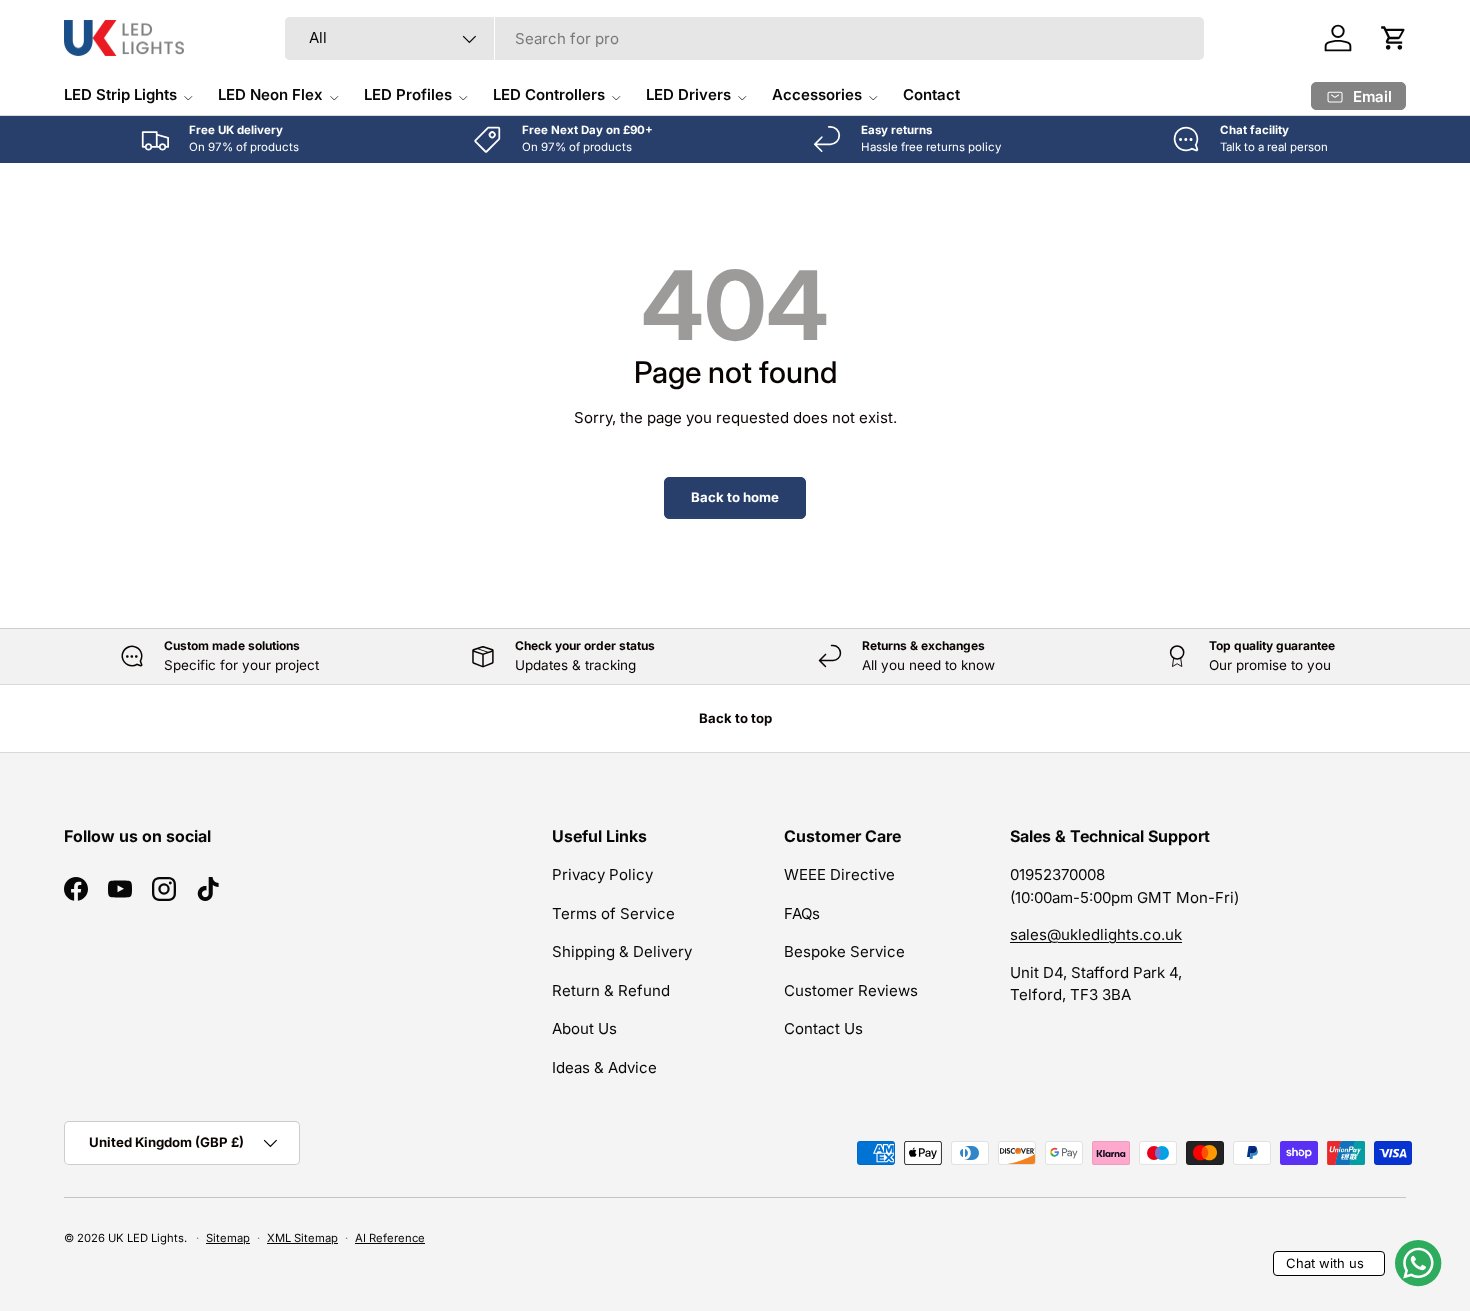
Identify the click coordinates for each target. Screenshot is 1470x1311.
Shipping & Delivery (622, 951)
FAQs (802, 913)
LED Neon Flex (270, 94)
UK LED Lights (146, 1238)
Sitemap (228, 1238)
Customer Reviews (851, 990)
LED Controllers (549, 94)
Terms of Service (613, 913)
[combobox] (744, 38)
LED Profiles (408, 94)
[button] (1394, 38)
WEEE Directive (839, 874)
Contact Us (823, 1028)
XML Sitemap (302, 1238)
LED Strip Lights (120, 94)
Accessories (817, 94)
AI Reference (390, 1238)
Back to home (735, 497)
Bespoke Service (844, 951)
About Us (584, 1028)
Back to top (735, 718)
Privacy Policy (602, 874)
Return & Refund (611, 990)
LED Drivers (688, 94)
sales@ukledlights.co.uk (1096, 934)
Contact (931, 94)
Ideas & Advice (604, 1067)
